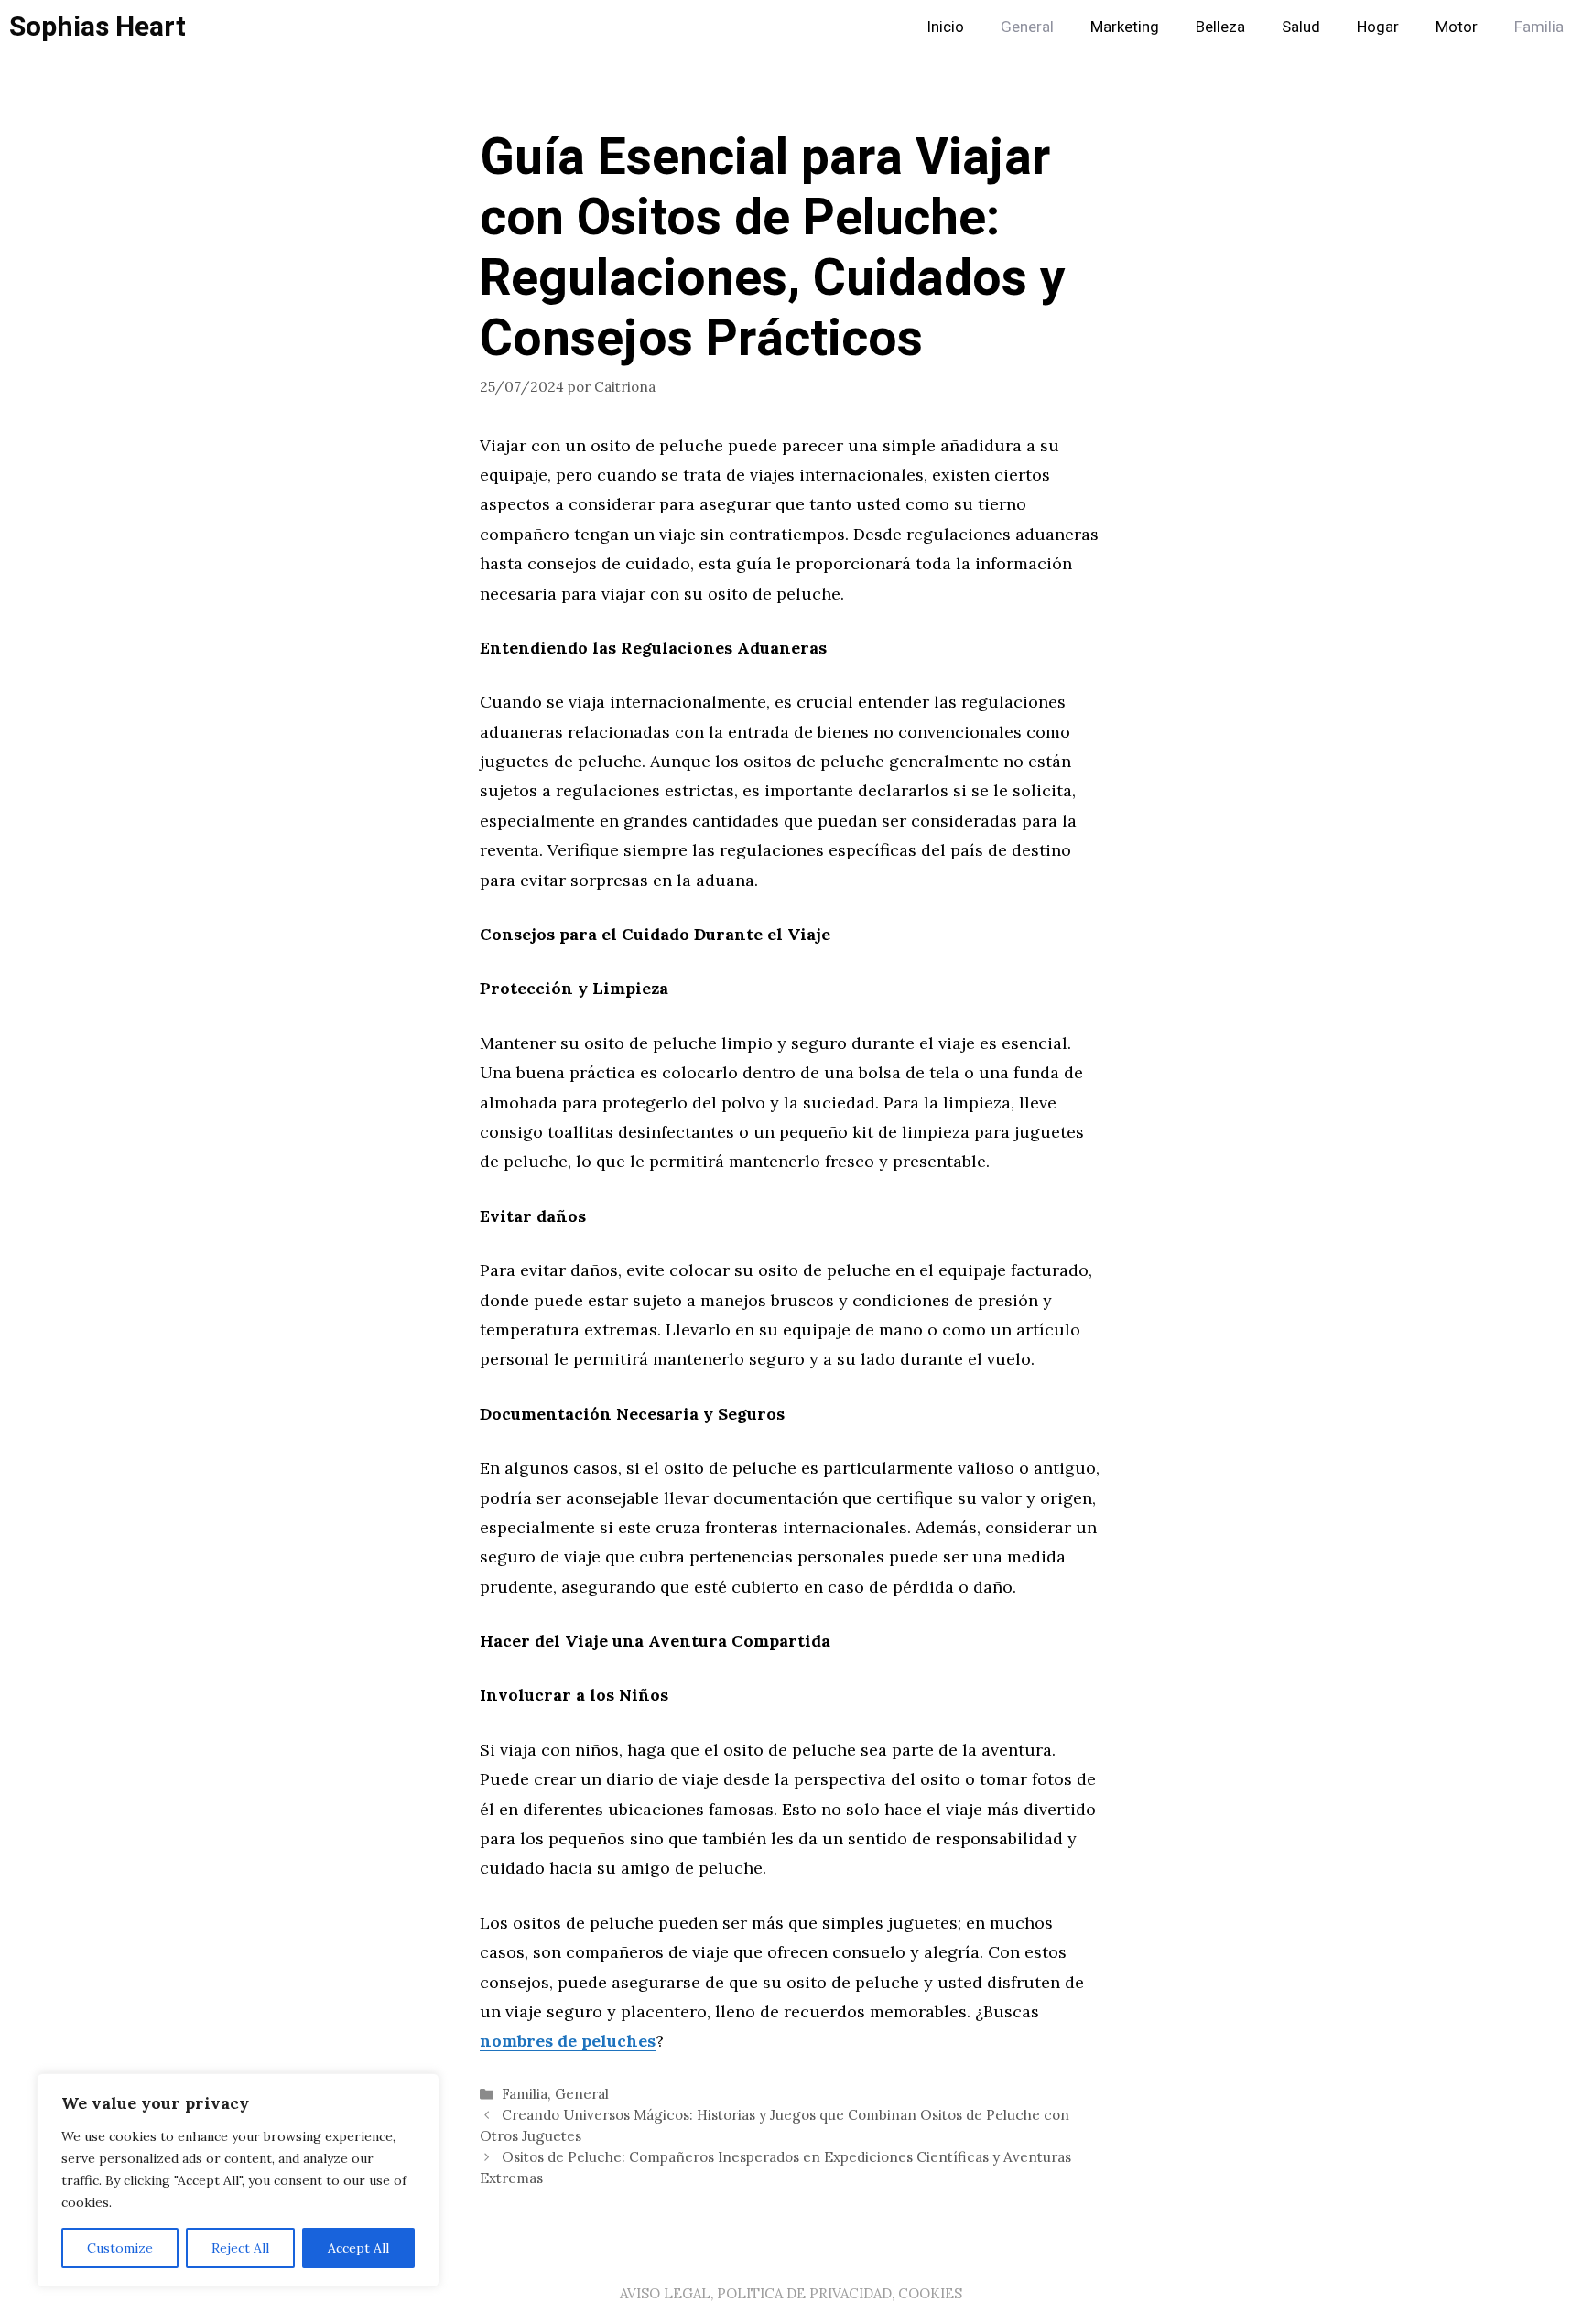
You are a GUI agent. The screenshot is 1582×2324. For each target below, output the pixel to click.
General (1027, 27)
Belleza (1220, 27)
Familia (1539, 27)
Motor (1457, 27)
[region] (238, 2180)
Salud (1301, 27)
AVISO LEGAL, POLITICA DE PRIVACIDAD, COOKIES (791, 2293)
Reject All (240, 2248)
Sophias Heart (98, 27)
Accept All (358, 2248)
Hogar (1378, 27)
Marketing (1125, 27)
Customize (120, 2248)
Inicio (945, 27)
